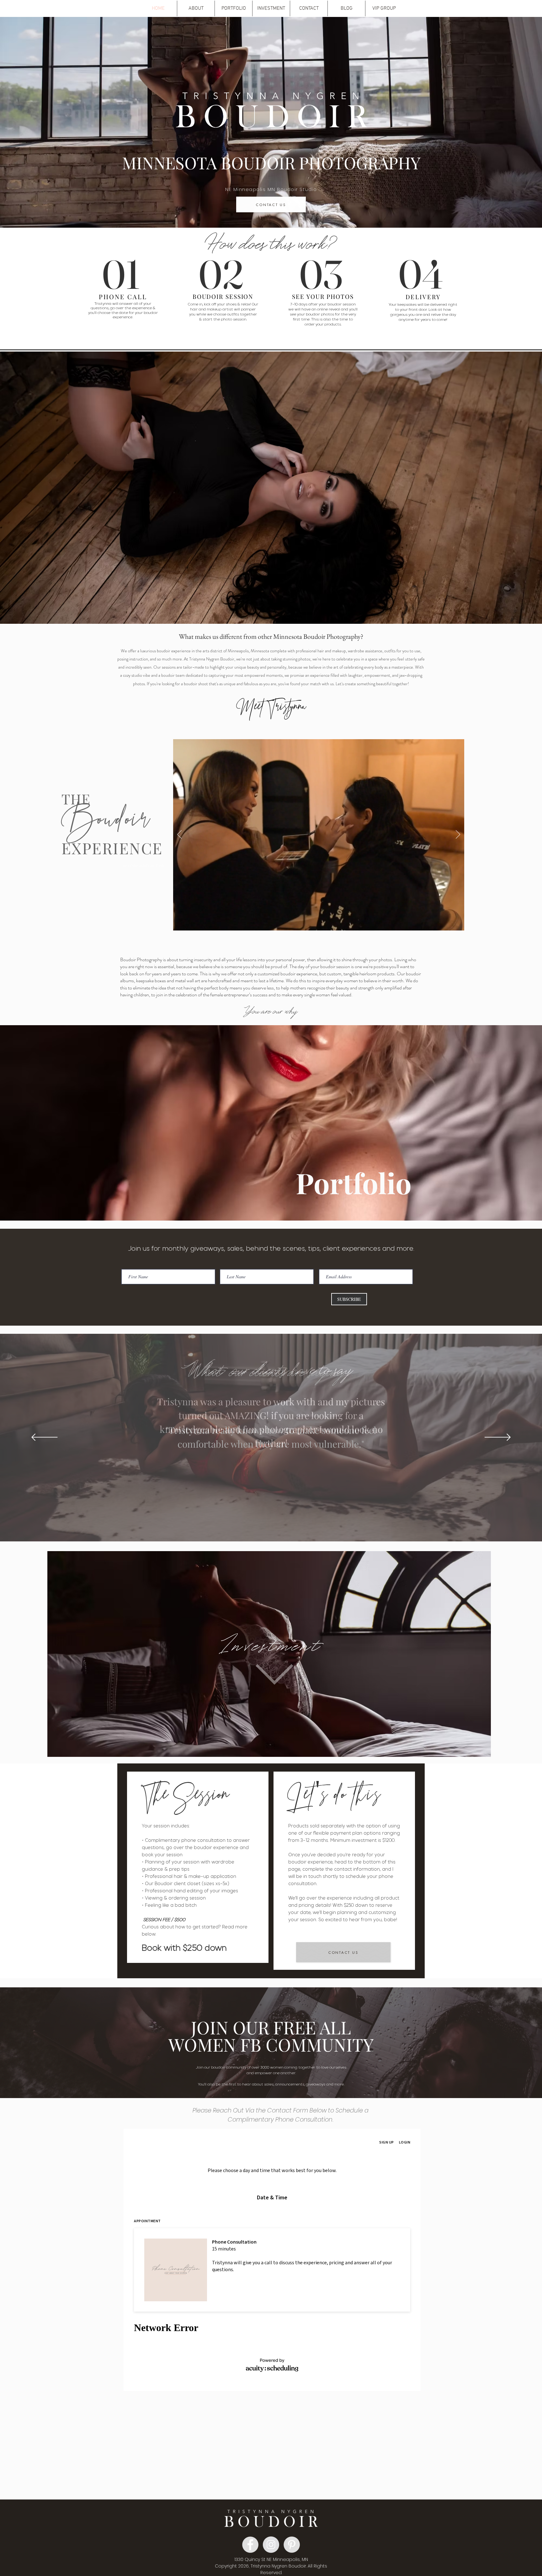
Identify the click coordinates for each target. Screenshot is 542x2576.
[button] (196, 8)
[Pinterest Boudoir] (292, 2545)
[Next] (458, 835)
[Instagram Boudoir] (271, 2545)
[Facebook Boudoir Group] (250, 2545)
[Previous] (179, 835)
